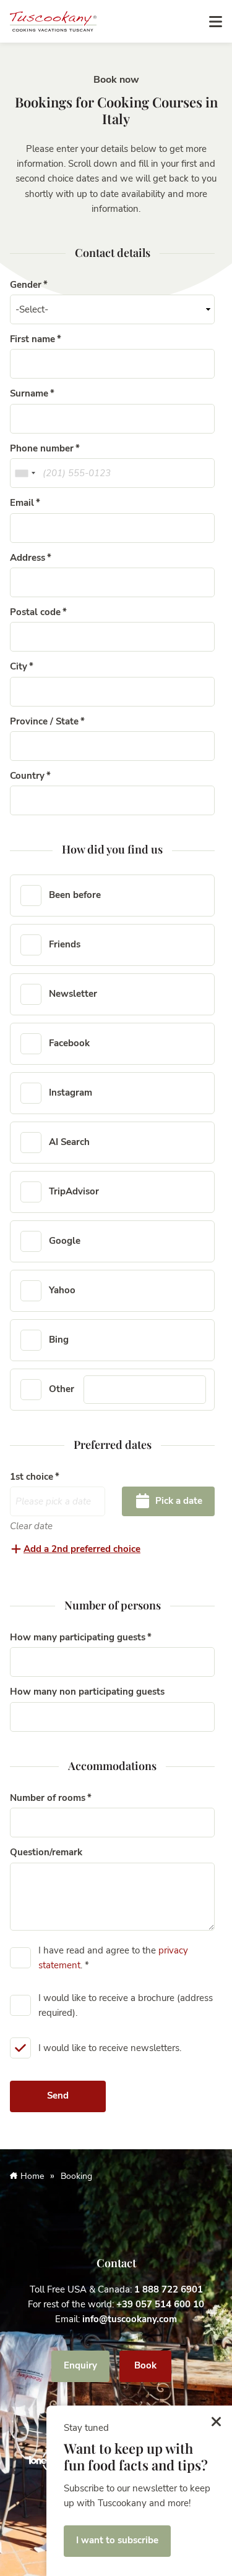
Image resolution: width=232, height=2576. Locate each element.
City (19, 666)
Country (27, 776)
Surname (29, 393)
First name (32, 339)
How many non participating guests (87, 1692)
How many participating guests (78, 1637)
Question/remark (46, 1852)
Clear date (31, 1526)
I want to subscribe (117, 2540)
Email (22, 503)
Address (28, 558)
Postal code (35, 612)
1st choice (32, 1477)
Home (32, 2176)
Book (145, 2365)
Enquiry (80, 2365)
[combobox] (25, 473)
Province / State (44, 721)
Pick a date (178, 1501)
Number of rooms (48, 1798)
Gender (26, 285)
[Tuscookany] (53, 20)
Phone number (42, 448)
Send (58, 2096)
